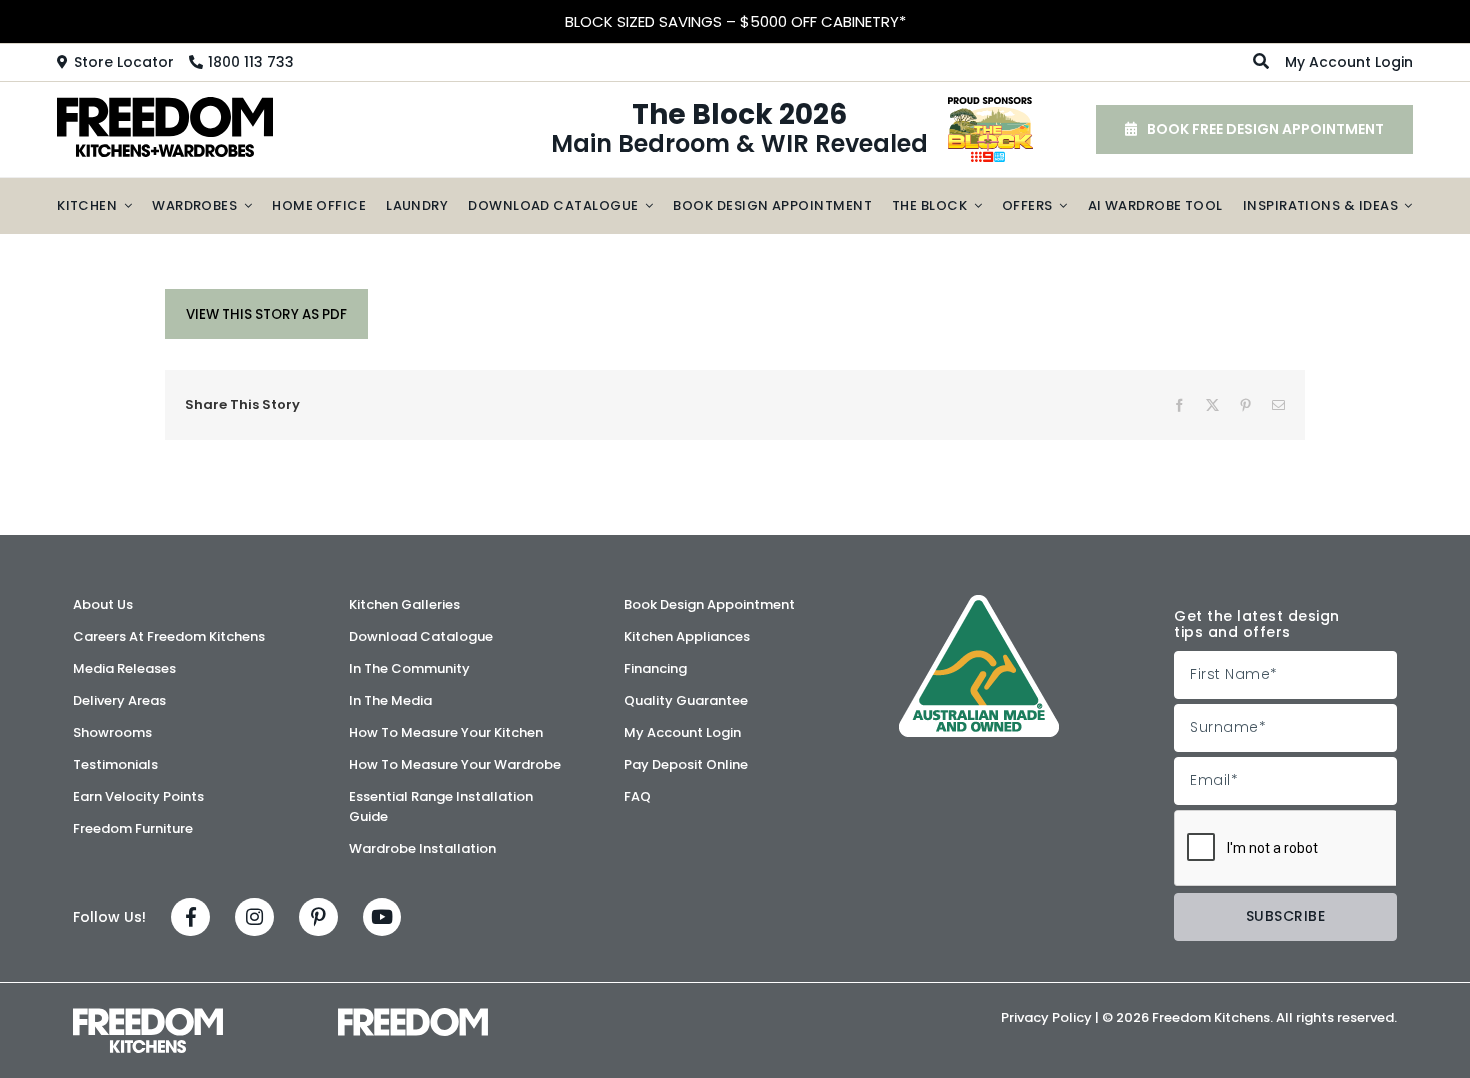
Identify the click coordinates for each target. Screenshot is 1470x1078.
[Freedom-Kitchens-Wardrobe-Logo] (165, 104)
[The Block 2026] (990, 104)
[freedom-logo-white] (413, 1015)
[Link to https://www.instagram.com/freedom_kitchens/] (254, 917)
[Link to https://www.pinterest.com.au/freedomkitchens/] (318, 917)
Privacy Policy (1046, 1017)
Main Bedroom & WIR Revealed (739, 129)
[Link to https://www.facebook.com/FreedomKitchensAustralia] (190, 917)
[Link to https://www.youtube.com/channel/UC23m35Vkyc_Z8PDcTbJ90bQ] (382, 917)
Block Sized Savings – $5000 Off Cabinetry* (735, 21)
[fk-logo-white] (148, 1015)
